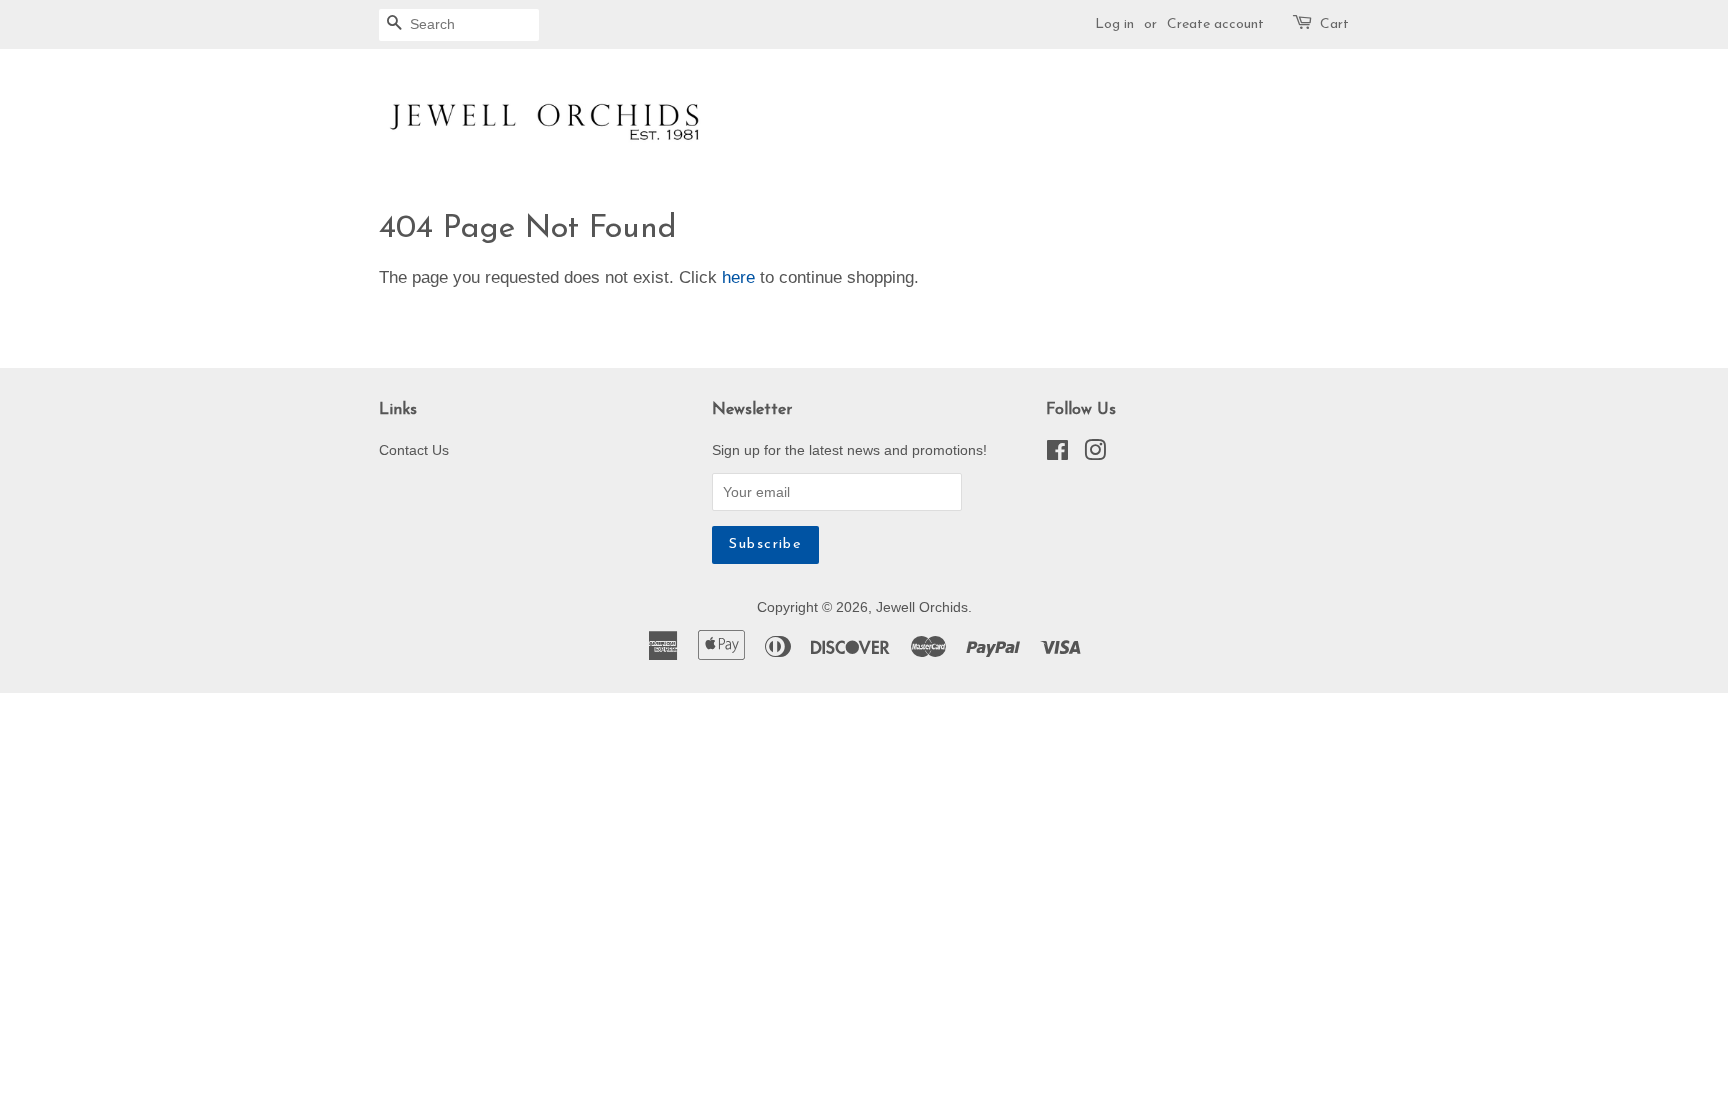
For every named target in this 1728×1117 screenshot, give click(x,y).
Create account (1215, 24)
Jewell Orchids (922, 607)
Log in (1114, 24)
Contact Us (414, 450)
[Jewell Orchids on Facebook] (1057, 454)
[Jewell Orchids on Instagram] (1095, 454)
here (738, 277)
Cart (1334, 24)
